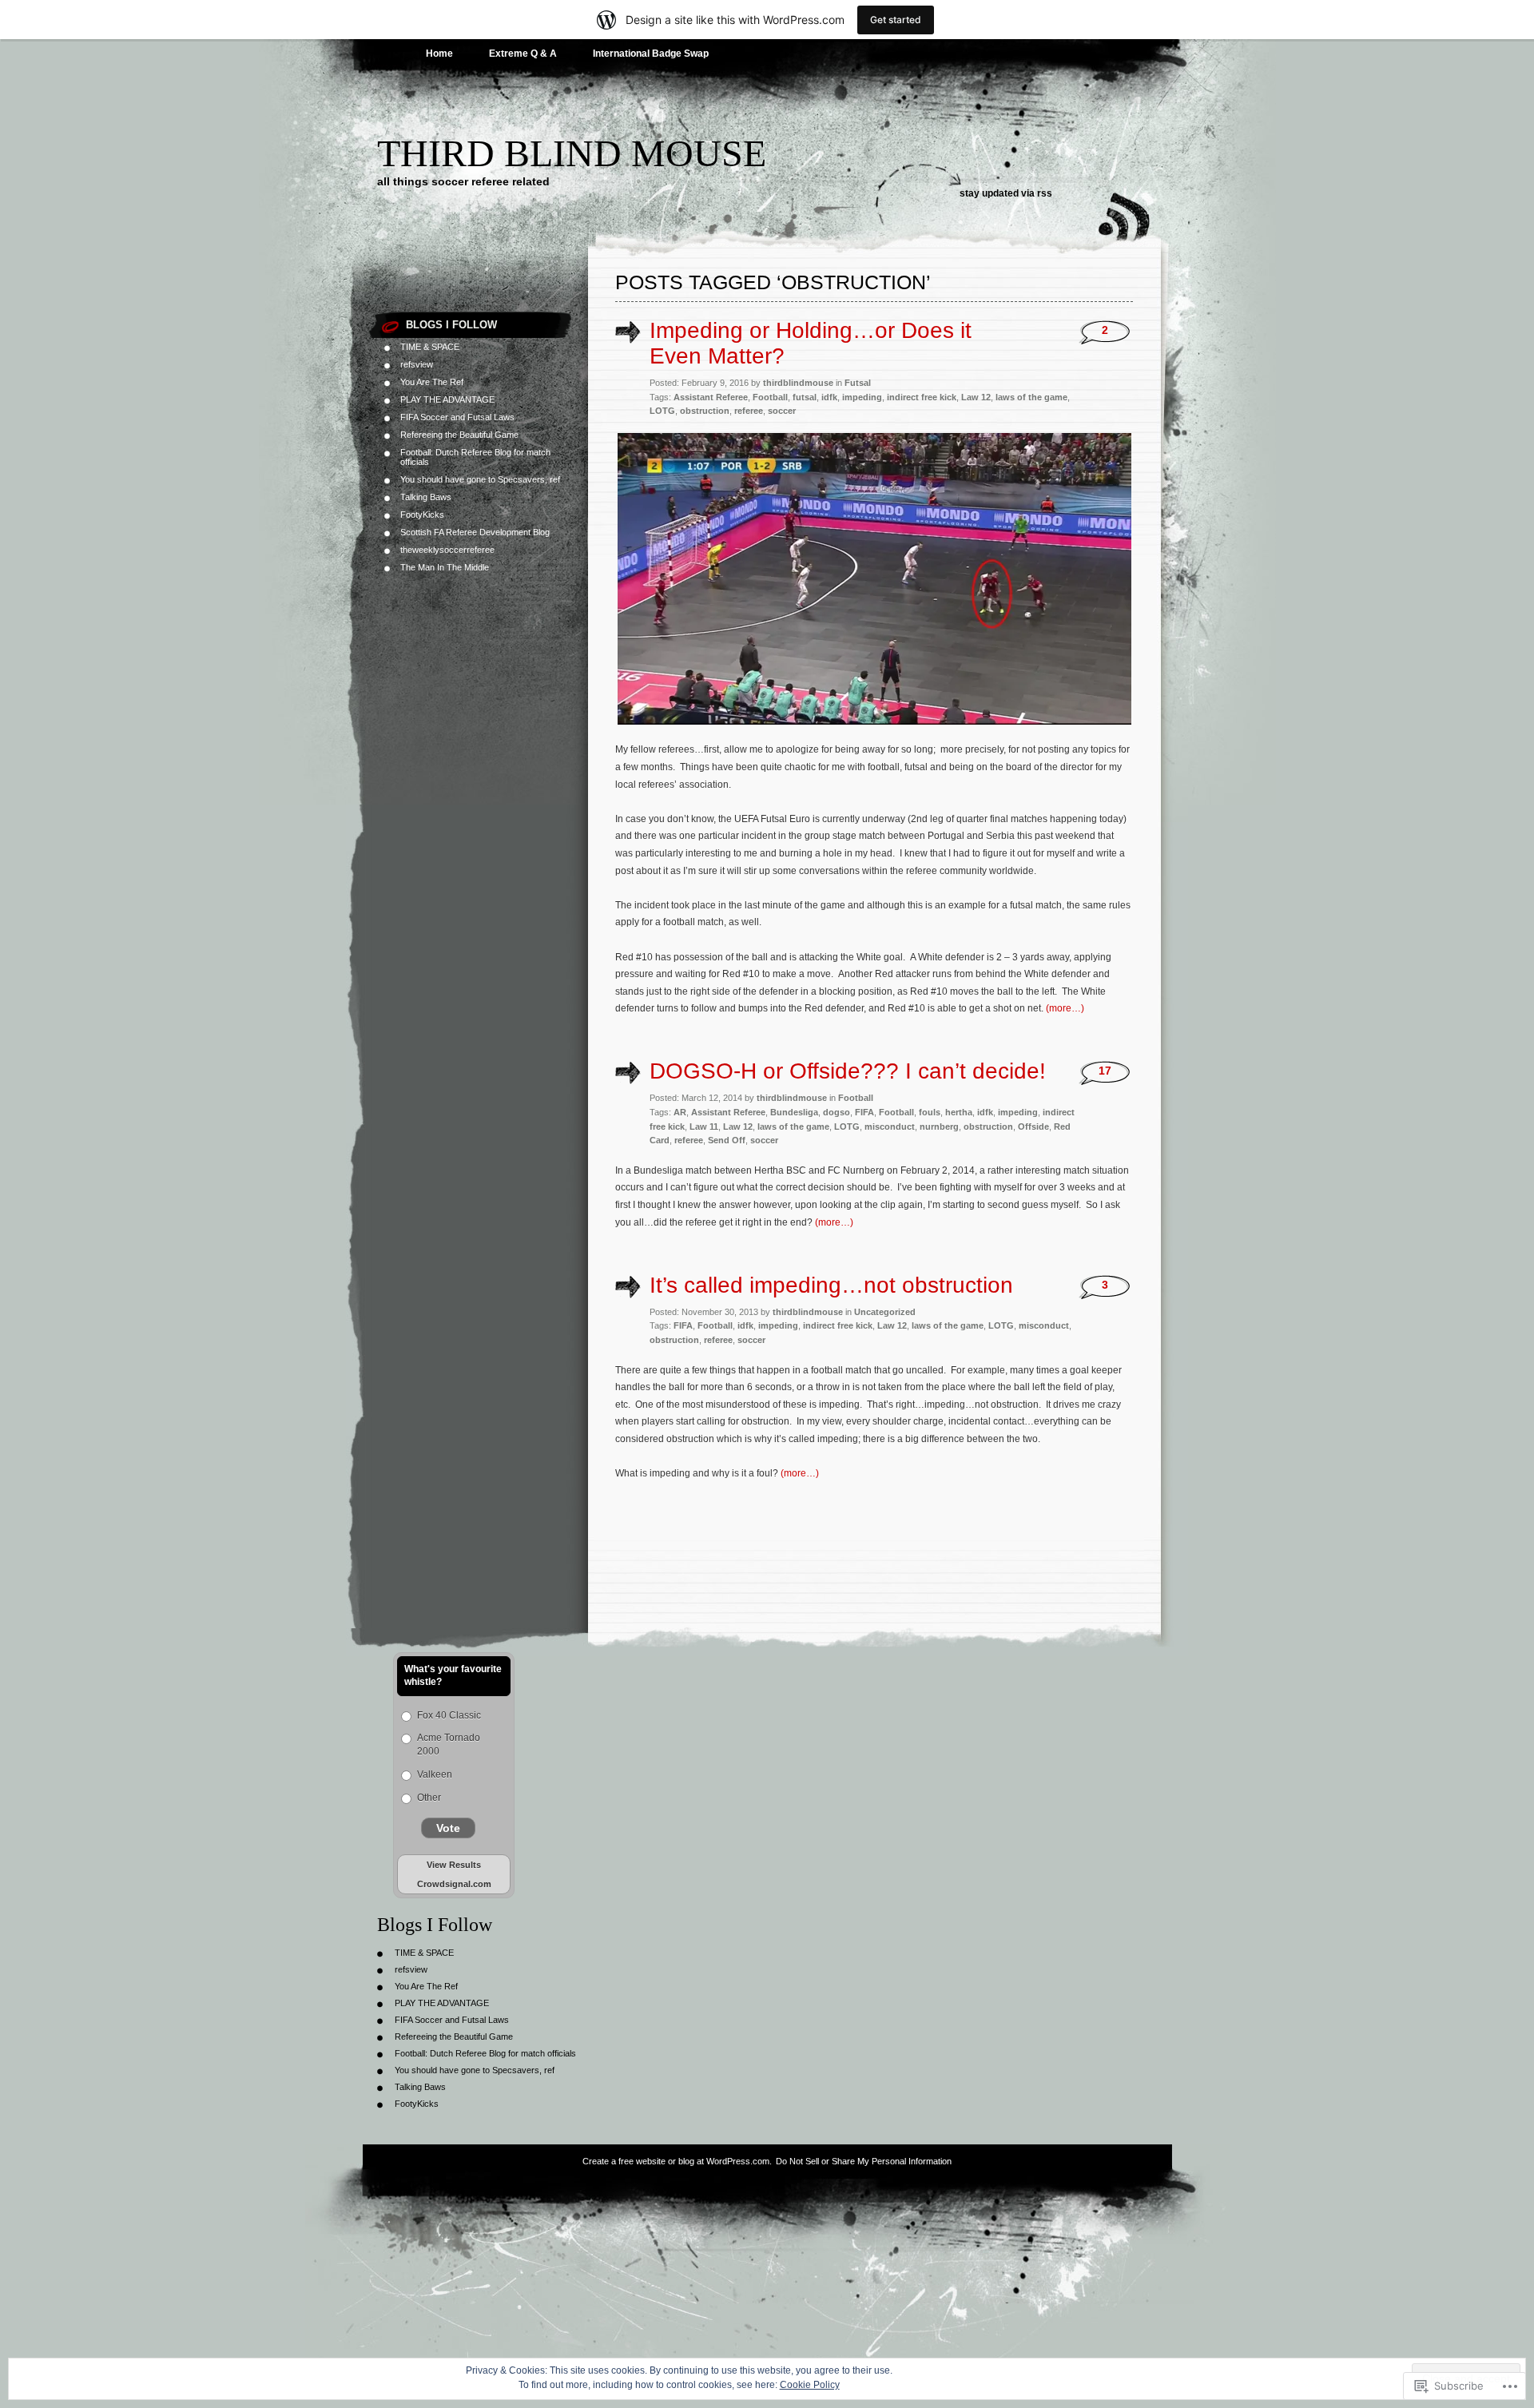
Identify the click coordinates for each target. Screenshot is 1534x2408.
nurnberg (939, 1127)
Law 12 (976, 397)
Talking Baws (426, 497)
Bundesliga (794, 1112)
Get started (896, 20)
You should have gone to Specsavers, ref (480, 479)
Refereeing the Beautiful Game (459, 435)
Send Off (727, 1140)
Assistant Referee (711, 397)
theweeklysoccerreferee (447, 550)
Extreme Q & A (523, 54)
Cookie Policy (810, 2385)
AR (680, 1112)
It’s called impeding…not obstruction (831, 1285)
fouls (930, 1112)
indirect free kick (922, 397)
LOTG (662, 411)
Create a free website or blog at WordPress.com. (677, 2161)
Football (770, 397)
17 (1105, 1071)
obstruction (705, 411)
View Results (454, 1865)
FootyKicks (422, 515)
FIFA (864, 1112)
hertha (959, 1112)
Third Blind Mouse (572, 153)
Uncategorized (885, 1312)
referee (749, 411)
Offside (1033, 1127)
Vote (448, 1828)
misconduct (890, 1127)
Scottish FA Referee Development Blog (475, 532)
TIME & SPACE (430, 347)
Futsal (858, 383)
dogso (837, 1112)
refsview (417, 364)
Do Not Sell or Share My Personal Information (864, 2161)
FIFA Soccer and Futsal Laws (457, 417)
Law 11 (704, 1127)
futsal (805, 397)
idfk (829, 397)
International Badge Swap (651, 54)
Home (439, 54)
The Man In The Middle (445, 567)
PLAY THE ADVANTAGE (447, 399)
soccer (782, 411)
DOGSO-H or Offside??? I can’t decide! (848, 1071)
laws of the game (1031, 397)
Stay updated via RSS (1006, 193)
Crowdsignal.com (454, 1884)
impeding (862, 397)
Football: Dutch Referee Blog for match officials (485, 2053)
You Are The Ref (432, 382)
